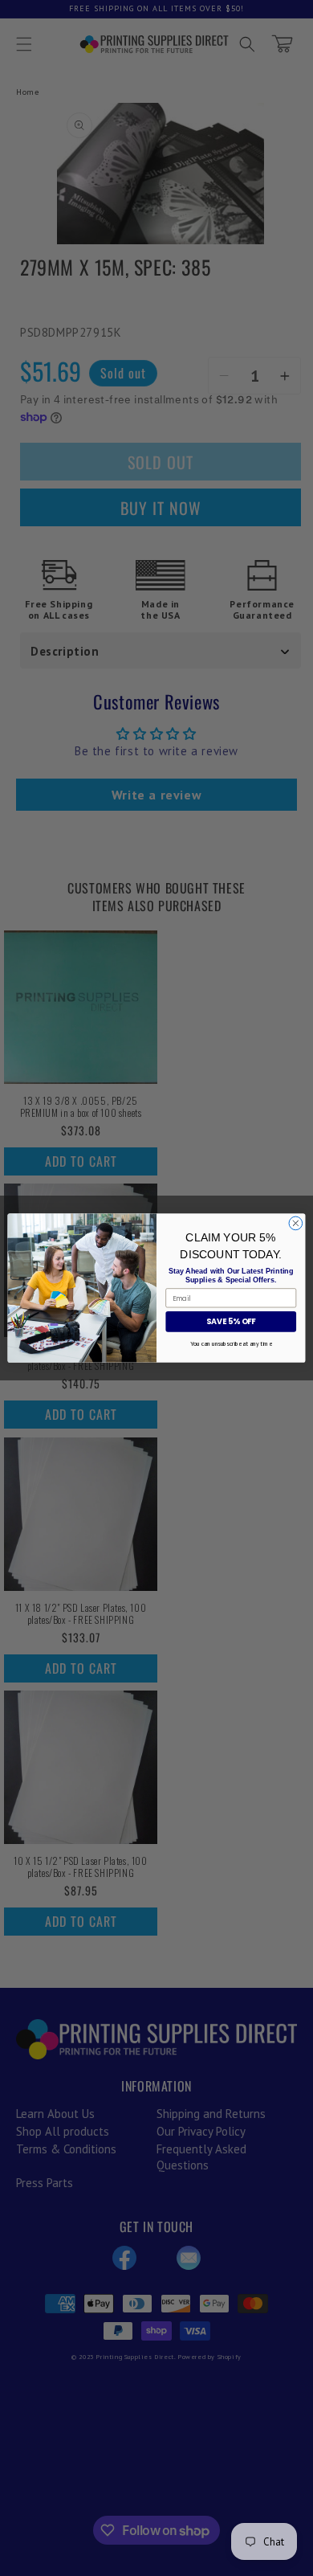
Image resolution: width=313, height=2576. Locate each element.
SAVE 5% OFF (231, 1321)
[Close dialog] (296, 1223)
